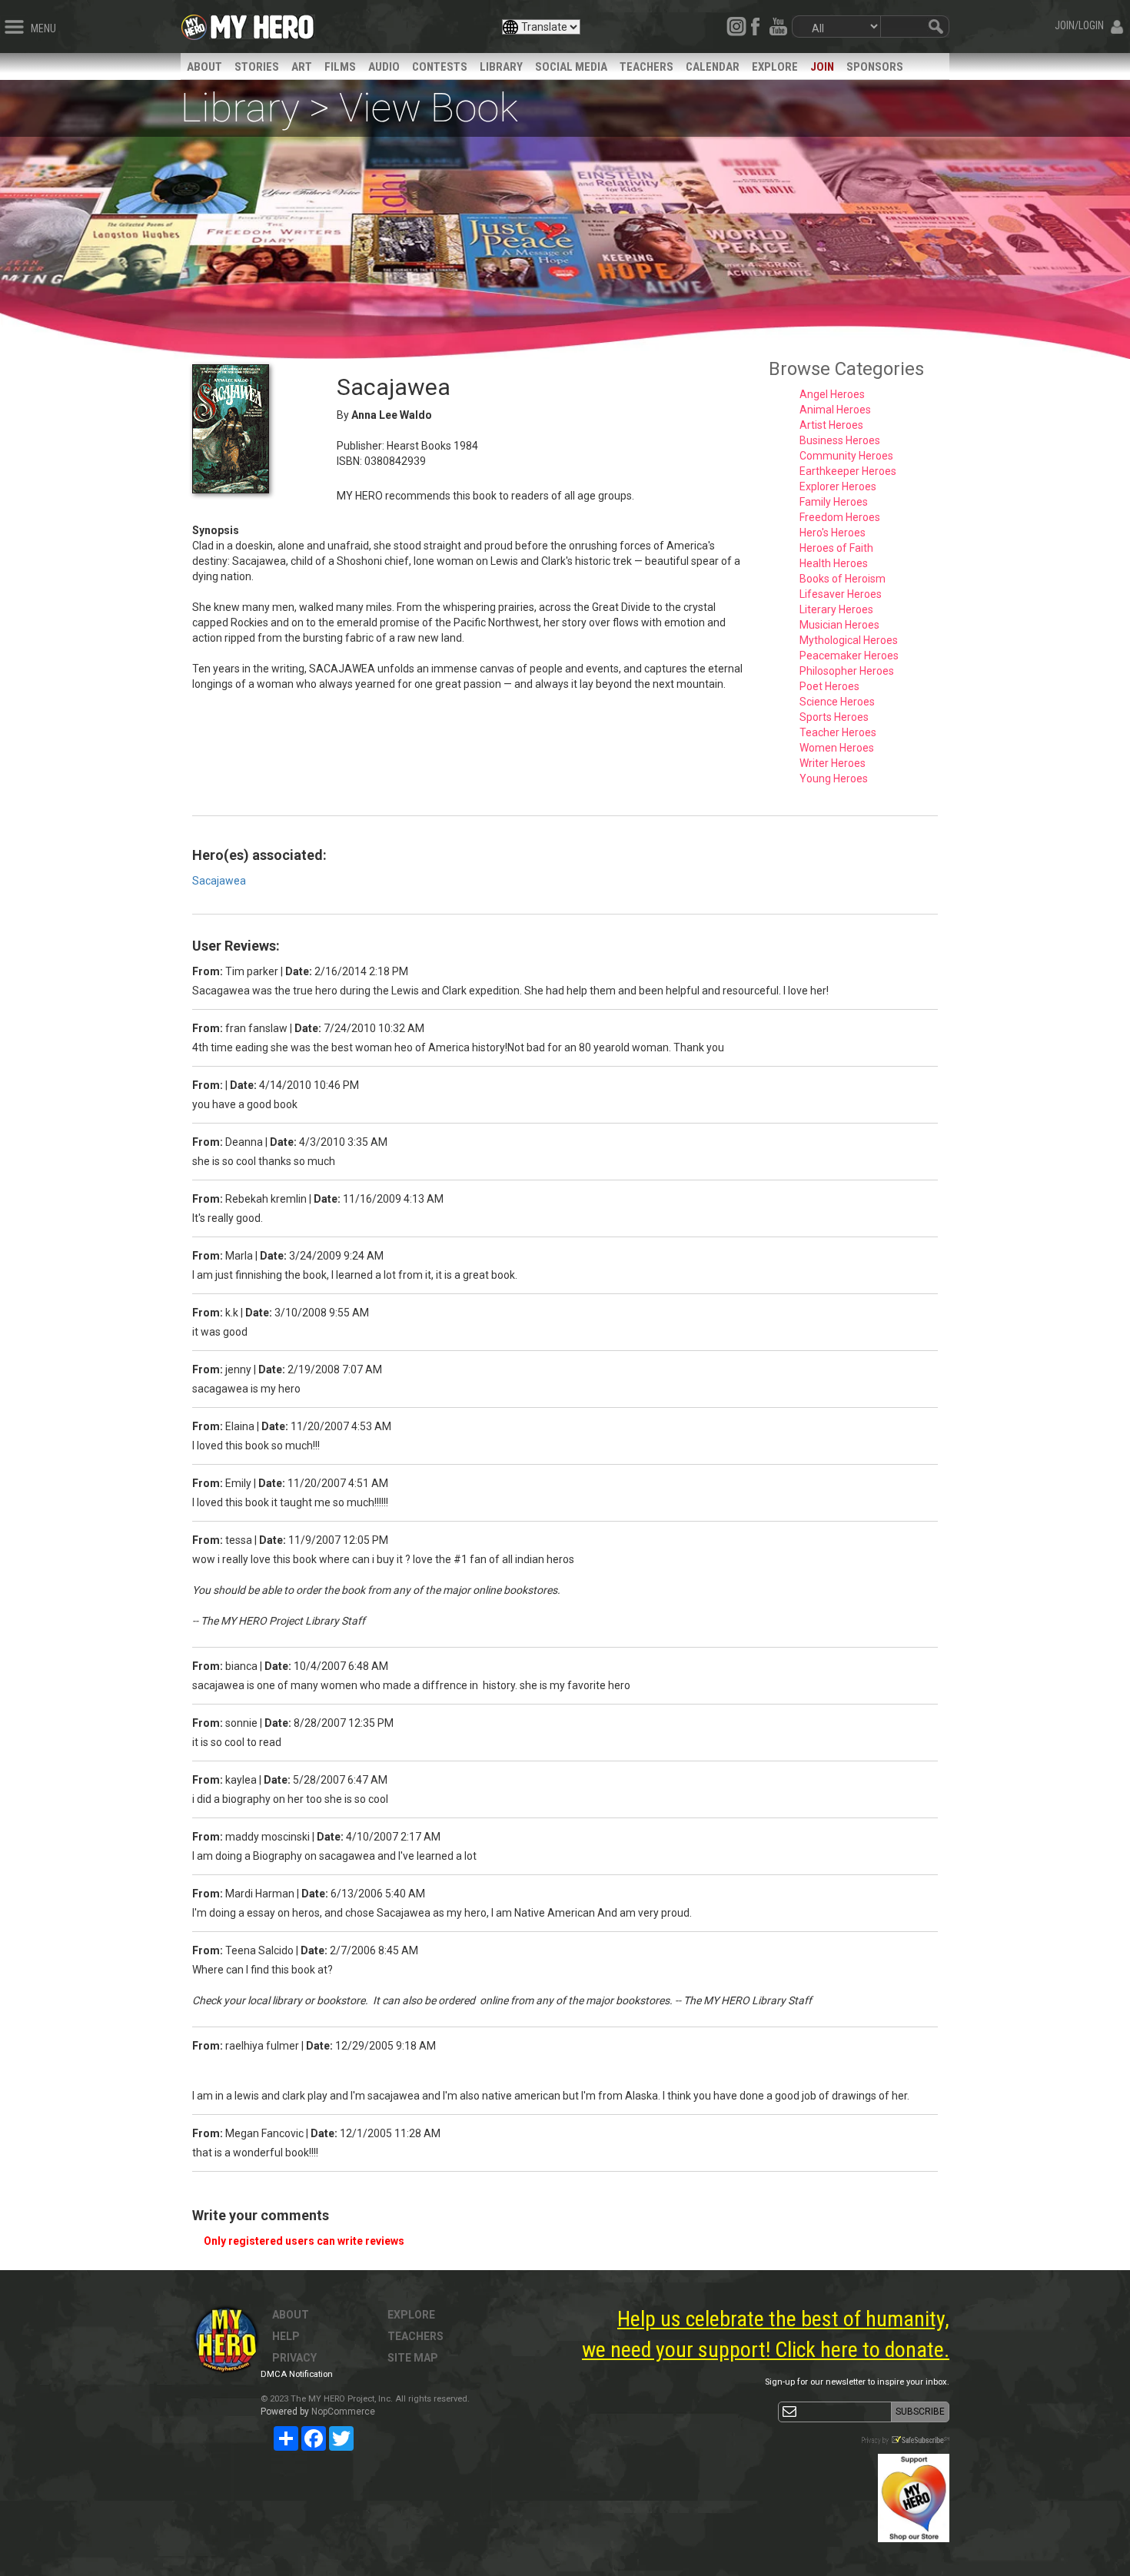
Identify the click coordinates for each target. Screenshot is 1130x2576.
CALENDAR (713, 67)
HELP (286, 2336)
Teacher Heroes (838, 732)
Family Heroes (834, 502)
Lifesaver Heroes (841, 594)
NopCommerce (343, 2412)
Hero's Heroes (833, 533)
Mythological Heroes (849, 640)
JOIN (822, 67)
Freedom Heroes (840, 517)
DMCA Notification (297, 2374)
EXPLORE (775, 67)
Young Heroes (834, 778)
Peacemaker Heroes (849, 656)
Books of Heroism (843, 579)
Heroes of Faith (836, 548)
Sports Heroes (834, 717)
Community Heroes (846, 456)
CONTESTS (440, 67)
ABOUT (204, 67)
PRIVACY (294, 2358)
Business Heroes (840, 440)
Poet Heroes (829, 686)
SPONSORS (875, 67)
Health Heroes (834, 563)
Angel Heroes (832, 394)
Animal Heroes (835, 410)
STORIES (257, 67)
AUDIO (384, 67)
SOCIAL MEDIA (571, 67)
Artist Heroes (831, 425)
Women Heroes (837, 748)
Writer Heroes (833, 763)
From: (208, 971)
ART (302, 67)
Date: (299, 971)
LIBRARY (501, 67)
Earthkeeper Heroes (848, 471)
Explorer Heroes (838, 486)
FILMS (340, 67)
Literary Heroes (836, 609)
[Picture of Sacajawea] (253, 429)
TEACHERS (646, 67)
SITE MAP (413, 2358)
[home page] (262, 23)
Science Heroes (837, 702)
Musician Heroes (839, 625)
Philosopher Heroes (847, 671)
